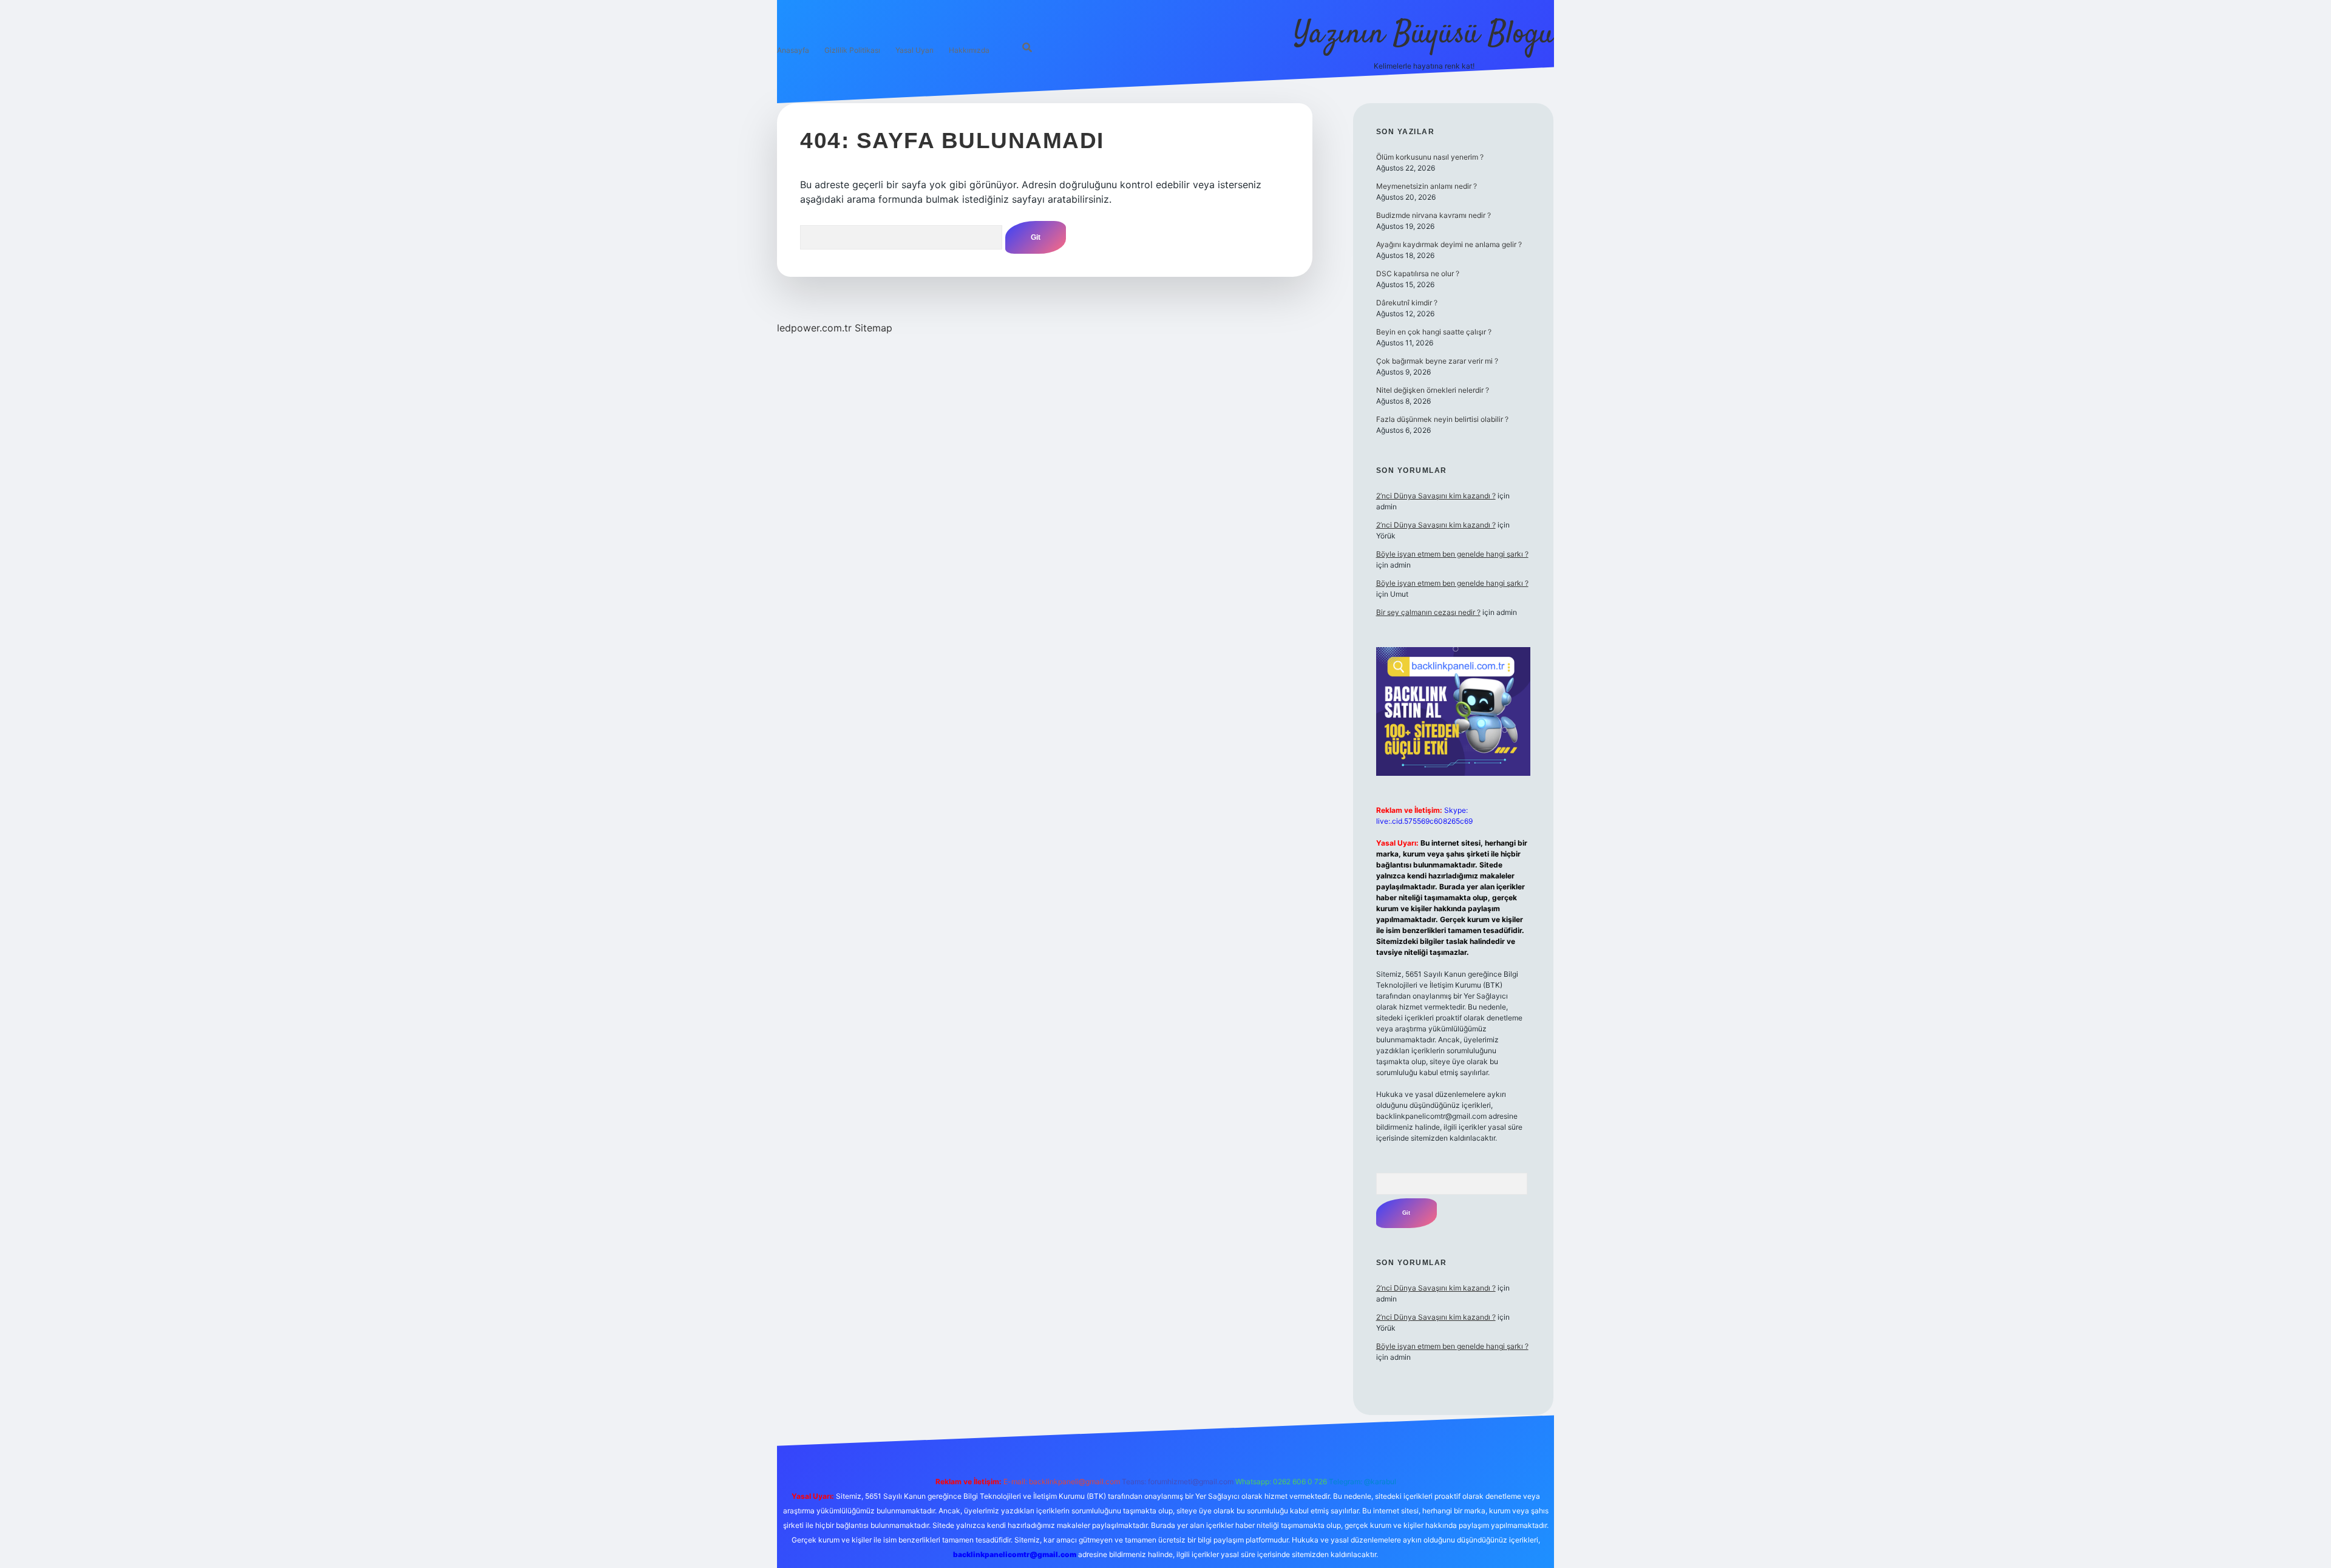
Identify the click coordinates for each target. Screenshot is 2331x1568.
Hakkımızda (969, 50)
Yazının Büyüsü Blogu (1424, 35)
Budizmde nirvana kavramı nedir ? (1434, 215)
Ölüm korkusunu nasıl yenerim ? (1430, 157)
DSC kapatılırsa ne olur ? (1418, 273)
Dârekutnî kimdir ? (1407, 303)
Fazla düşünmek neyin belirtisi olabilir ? (1442, 419)
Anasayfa (793, 50)
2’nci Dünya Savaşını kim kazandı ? (1436, 496)
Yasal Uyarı (914, 50)
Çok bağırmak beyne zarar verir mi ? (1437, 361)
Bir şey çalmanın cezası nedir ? (1428, 612)
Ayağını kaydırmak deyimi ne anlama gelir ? (1449, 244)
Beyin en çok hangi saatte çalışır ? (1434, 332)
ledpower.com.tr (814, 328)
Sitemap (874, 328)
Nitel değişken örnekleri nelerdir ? (1433, 390)
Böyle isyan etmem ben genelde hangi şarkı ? (1452, 554)
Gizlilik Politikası (852, 50)
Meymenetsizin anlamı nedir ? (1427, 186)
